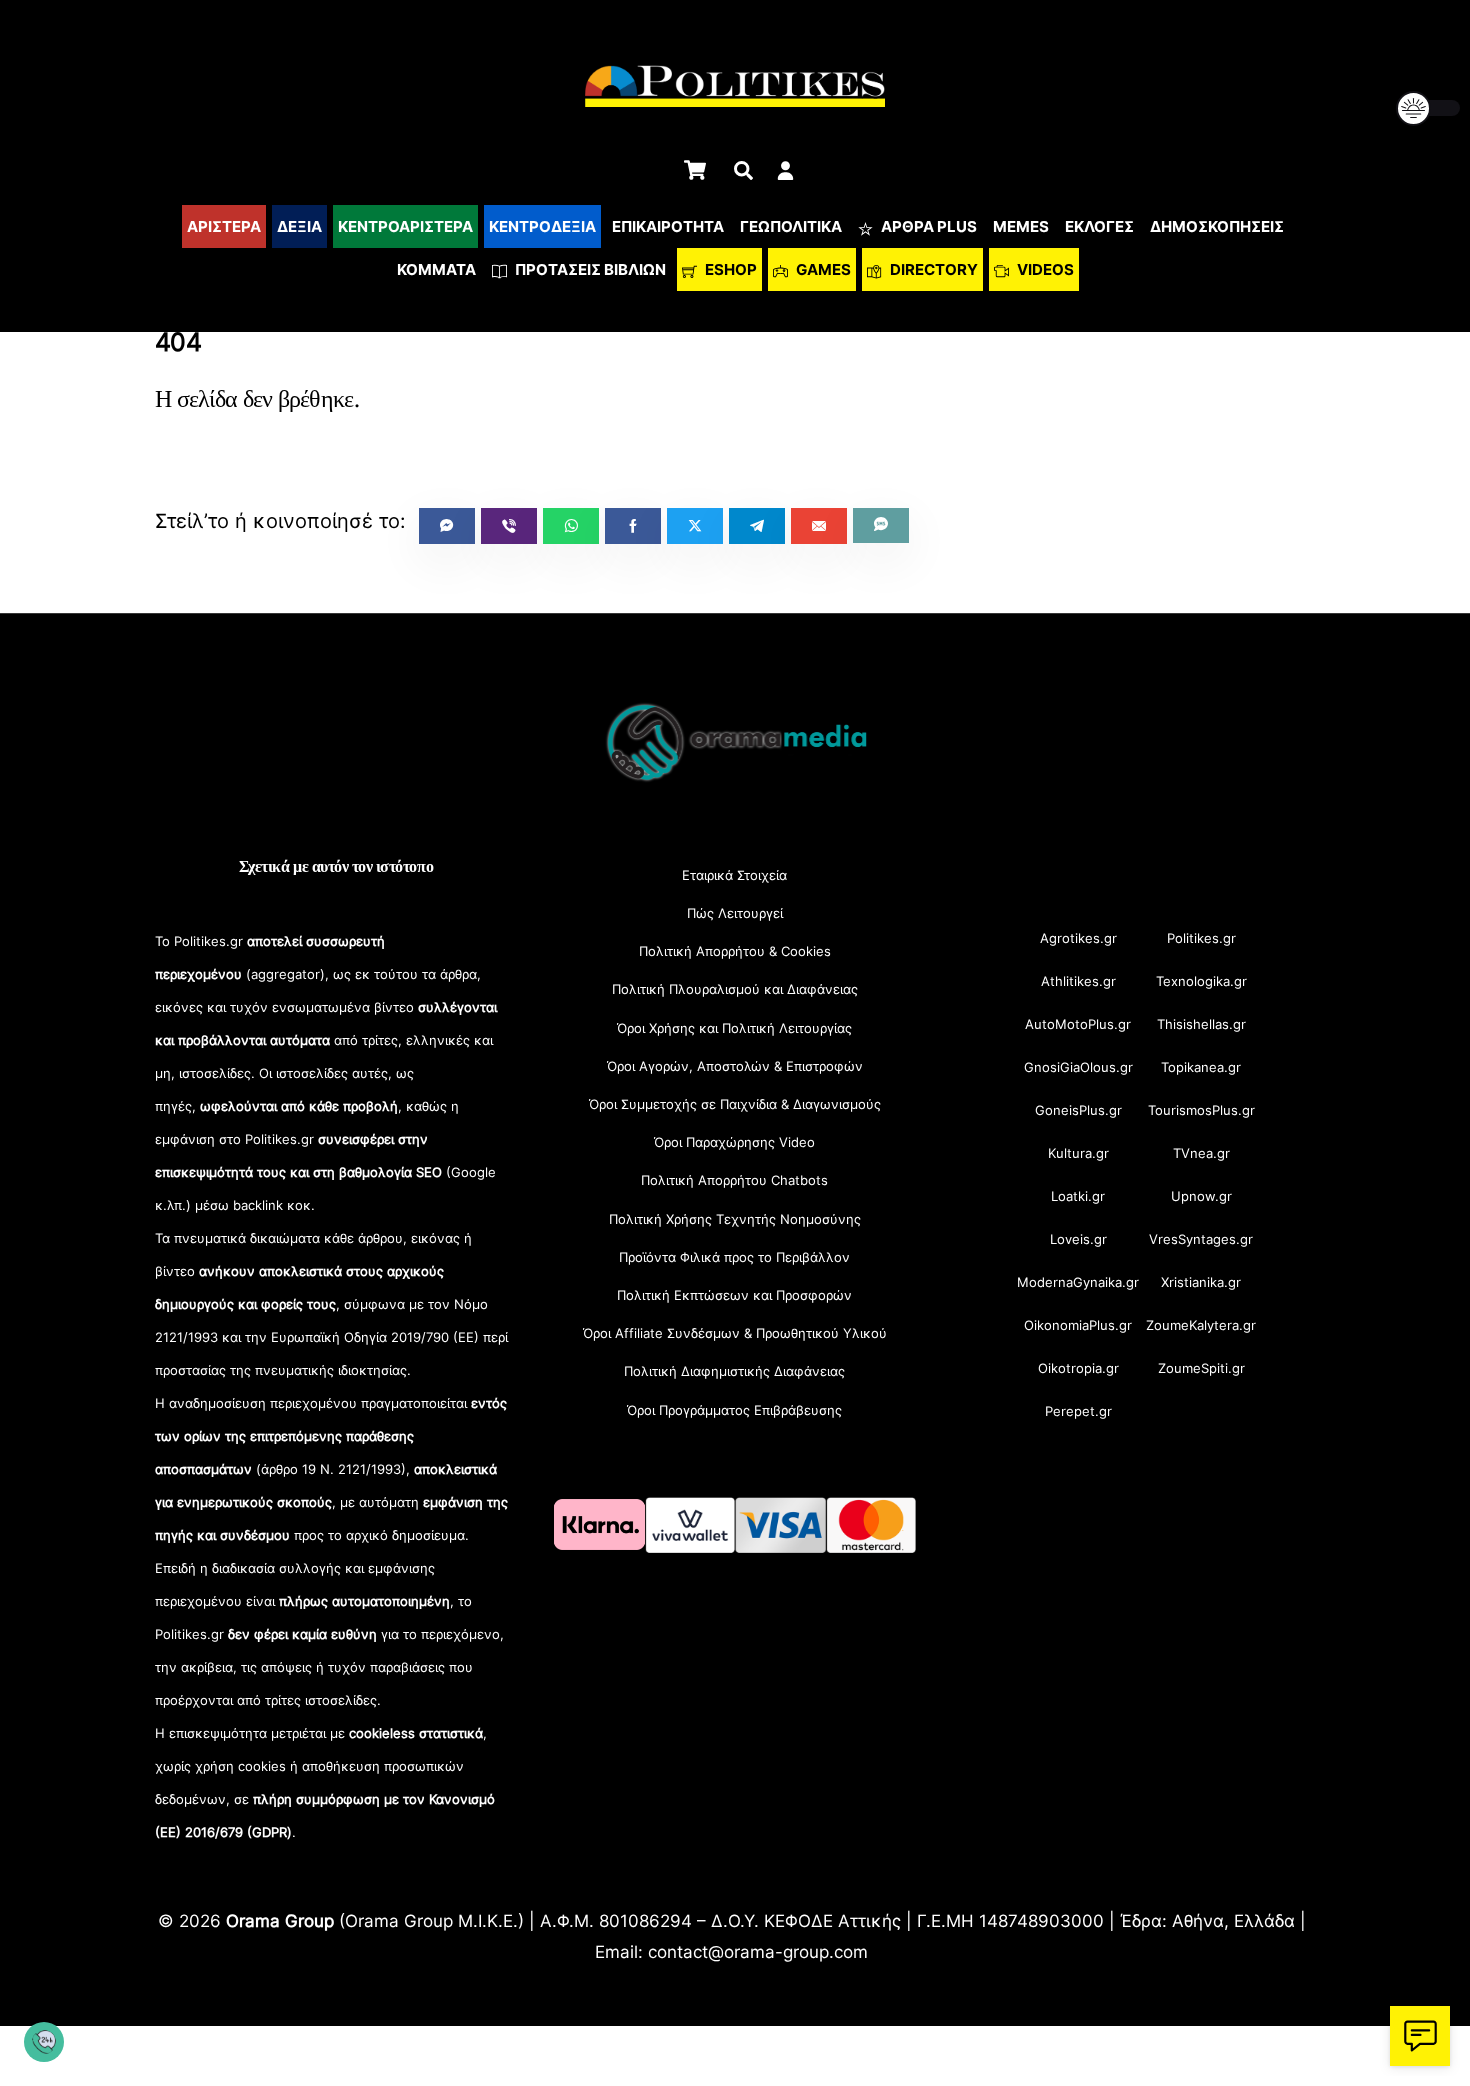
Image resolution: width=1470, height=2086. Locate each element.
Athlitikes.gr (1078, 981)
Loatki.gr (1078, 1196)
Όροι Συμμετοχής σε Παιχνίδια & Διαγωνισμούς (735, 1104)
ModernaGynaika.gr (1078, 1282)
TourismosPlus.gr (1201, 1110)
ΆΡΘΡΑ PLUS (927, 226)
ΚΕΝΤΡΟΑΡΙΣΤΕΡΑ (405, 226)
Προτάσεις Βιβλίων (589, 269)
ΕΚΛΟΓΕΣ (1099, 226)
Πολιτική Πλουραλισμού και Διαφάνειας (735, 989)
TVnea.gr (1201, 1153)
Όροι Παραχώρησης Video (734, 1142)
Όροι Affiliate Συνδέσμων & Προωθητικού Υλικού (735, 1333)
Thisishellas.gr (1201, 1024)
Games (822, 269)
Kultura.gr (1078, 1153)
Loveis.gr (1078, 1239)
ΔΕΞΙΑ (299, 226)
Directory (932, 269)
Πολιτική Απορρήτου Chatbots (734, 1180)
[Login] (785, 170)
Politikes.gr (1201, 938)
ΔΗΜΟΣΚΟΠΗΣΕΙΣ (1217, 226)
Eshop (729, 269)
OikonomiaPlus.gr (1078, 1325)
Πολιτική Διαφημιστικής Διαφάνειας (734, 1371)
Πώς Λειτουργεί (735, 913)
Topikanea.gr (1201, 1067)
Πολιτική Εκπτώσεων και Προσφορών (734, 1295)
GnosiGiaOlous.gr (1078, 1067)
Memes (1021, 226)
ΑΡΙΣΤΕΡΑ (224, 226)
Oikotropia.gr (1078, 1368)
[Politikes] (735, 779)
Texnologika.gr (1201, 981)
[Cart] (695, 170)
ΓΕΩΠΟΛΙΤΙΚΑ (791, 226)
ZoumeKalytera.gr (1201, 1325)
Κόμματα (436, 269)
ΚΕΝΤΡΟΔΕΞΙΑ (542, 226)
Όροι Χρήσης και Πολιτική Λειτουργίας (734, 1028)
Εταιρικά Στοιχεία (734, 875)
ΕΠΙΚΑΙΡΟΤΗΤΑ (668, 226)
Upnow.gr (1201, 1196)
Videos (1044, 269)
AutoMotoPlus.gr (1078, 1024)
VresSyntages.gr (1201, 1239)
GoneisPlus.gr (1078, 1110)
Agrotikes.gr (1078, 938)
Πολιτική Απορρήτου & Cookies (735, 951)
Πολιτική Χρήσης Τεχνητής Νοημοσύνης (735, 1219)
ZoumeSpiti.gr (1201, 1368)
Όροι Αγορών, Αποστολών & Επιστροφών (735, 1066)
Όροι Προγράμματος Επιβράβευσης (734, 1410)
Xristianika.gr (1201, 1282)
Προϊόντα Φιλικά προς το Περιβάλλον (734, 1257)
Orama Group (280, 1920)
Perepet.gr (1078, 1411)
